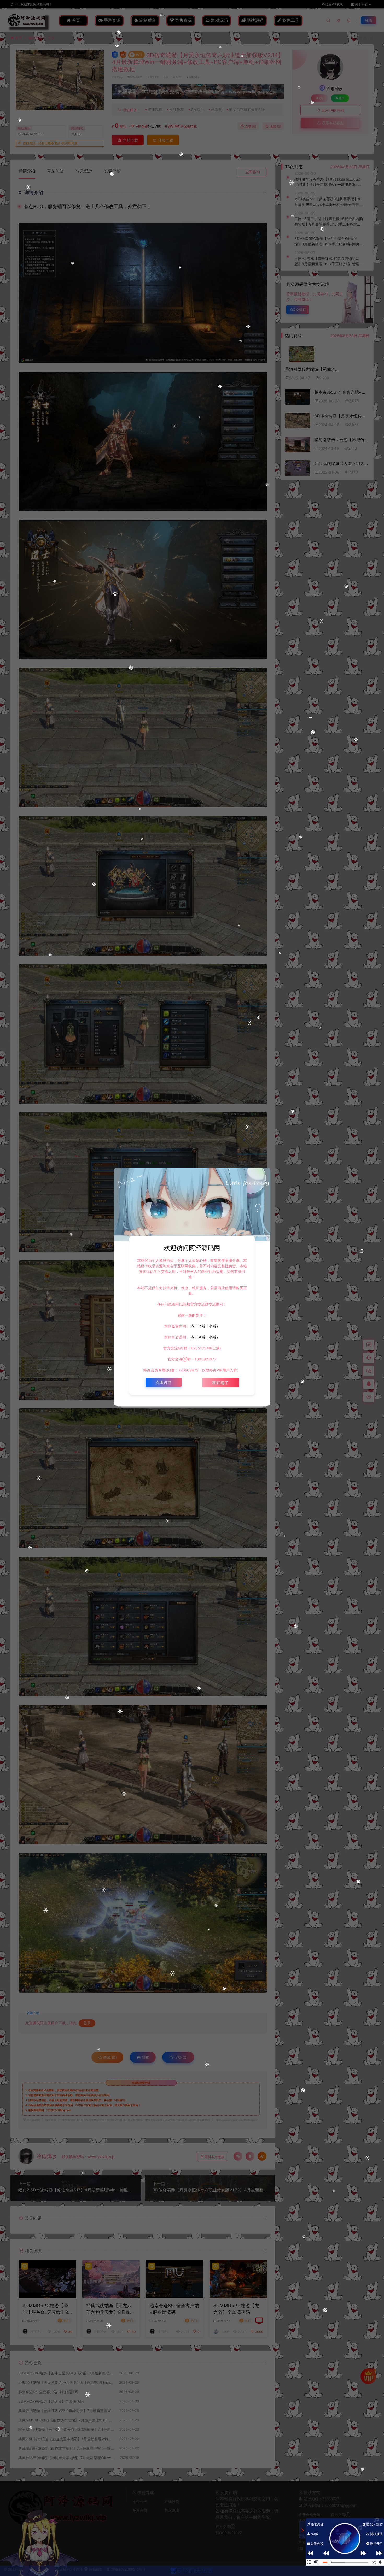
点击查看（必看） (205, 1326)
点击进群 (164, 1382)
